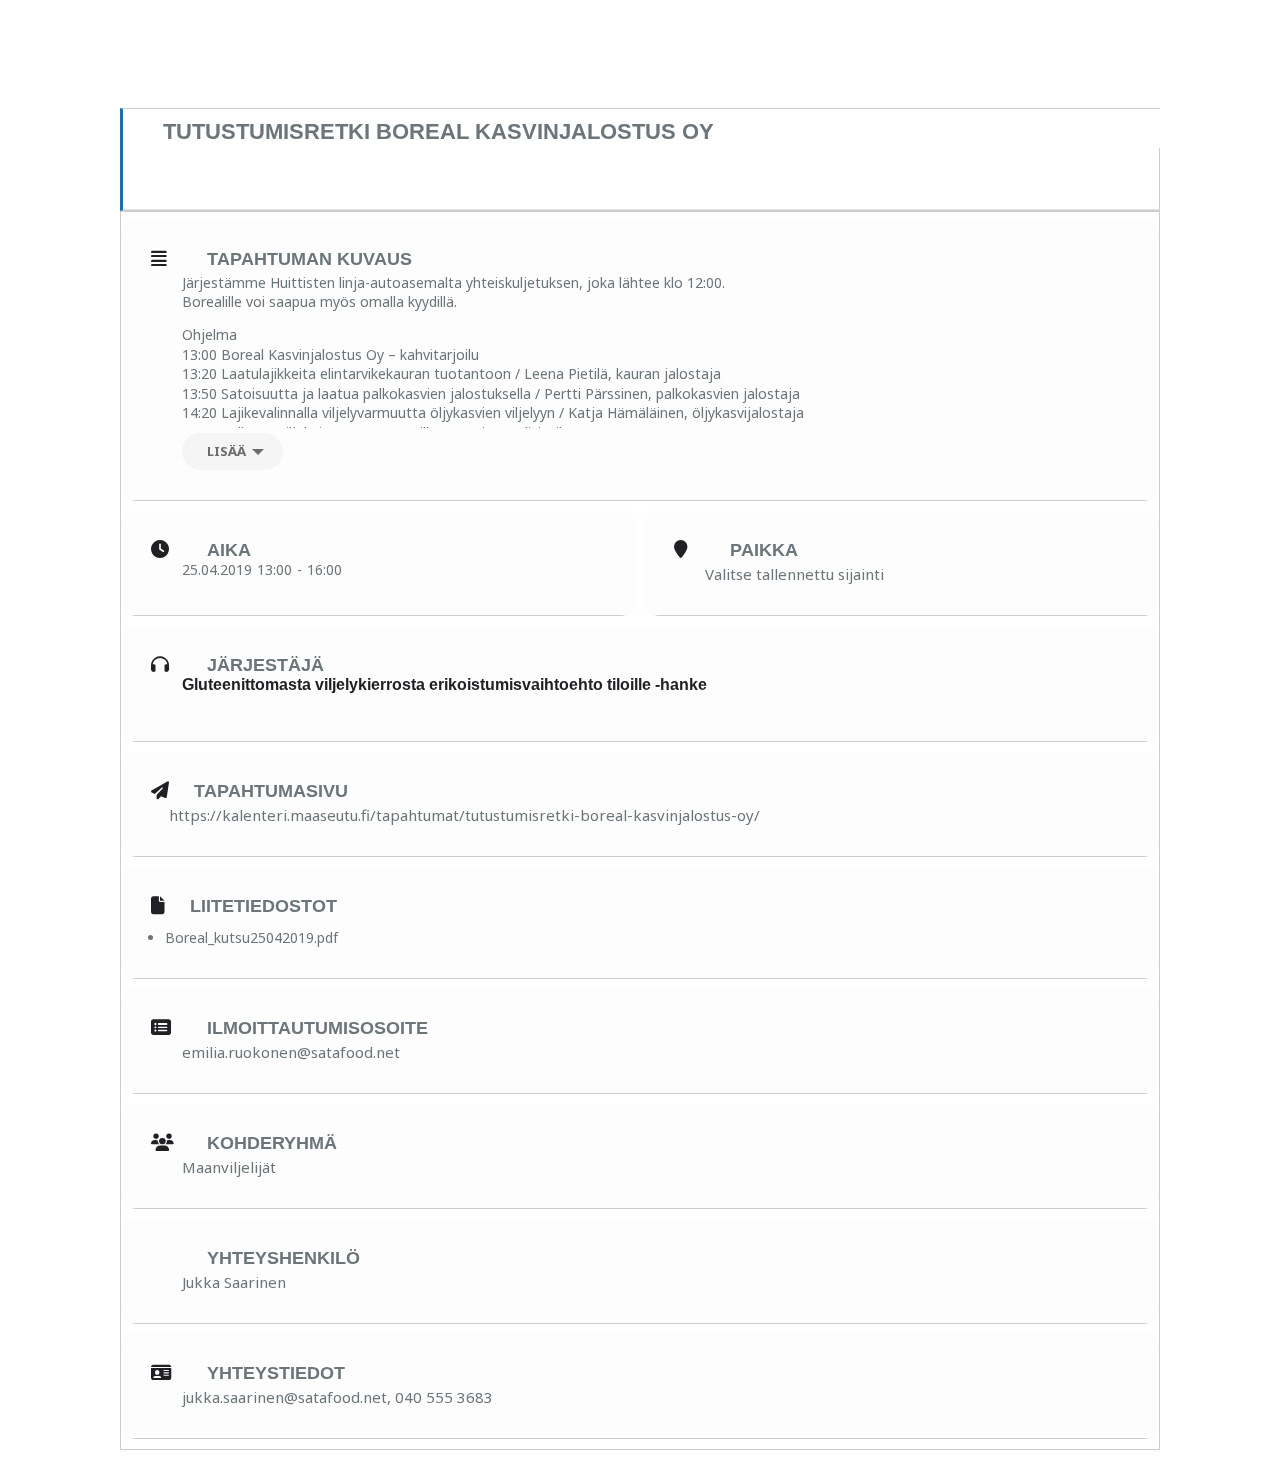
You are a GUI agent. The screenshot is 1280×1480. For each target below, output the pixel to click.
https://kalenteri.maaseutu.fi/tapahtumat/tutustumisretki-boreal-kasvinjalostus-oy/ (464, 815)
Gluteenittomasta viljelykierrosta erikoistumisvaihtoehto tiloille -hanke (444, 684)
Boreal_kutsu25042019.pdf (251, 937)
